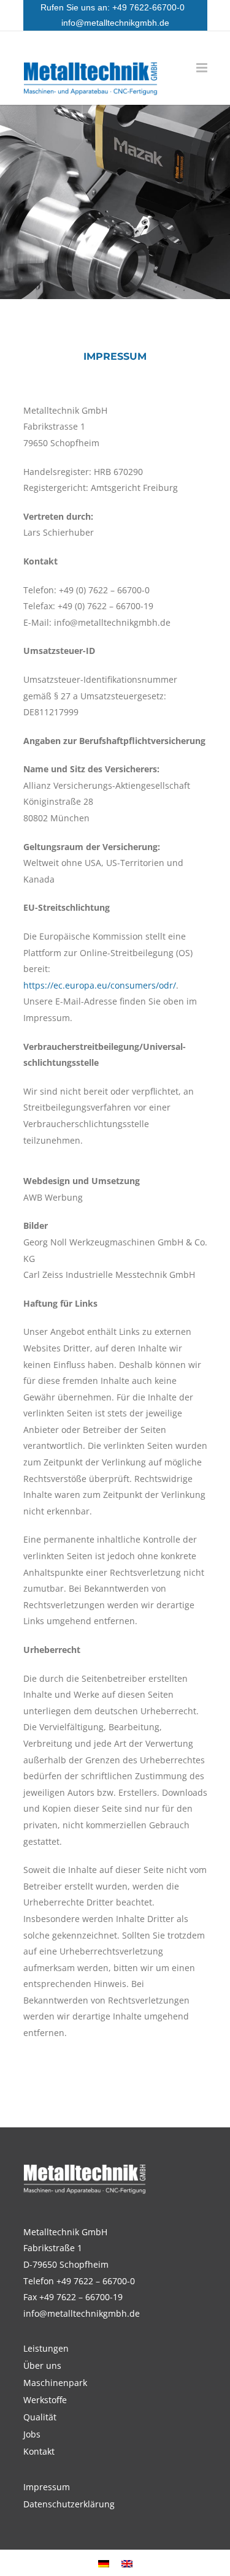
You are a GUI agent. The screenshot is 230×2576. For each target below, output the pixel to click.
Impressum (47, 2487)
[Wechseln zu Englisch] (127, 2563)
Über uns (42, 2366)
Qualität (40, 2417)
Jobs (32, 2434)
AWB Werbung (53, 1197)
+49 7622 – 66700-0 (96, 2281)
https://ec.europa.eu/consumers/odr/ (100, 985)
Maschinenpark (55, 2383)
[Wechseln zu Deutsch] (104, 2563)
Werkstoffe (45, 2400)
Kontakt (39, 2452)
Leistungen (46, 2349)
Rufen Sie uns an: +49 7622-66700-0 (115, 7)
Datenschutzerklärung (69, 2504)
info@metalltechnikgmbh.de (115, 23)
